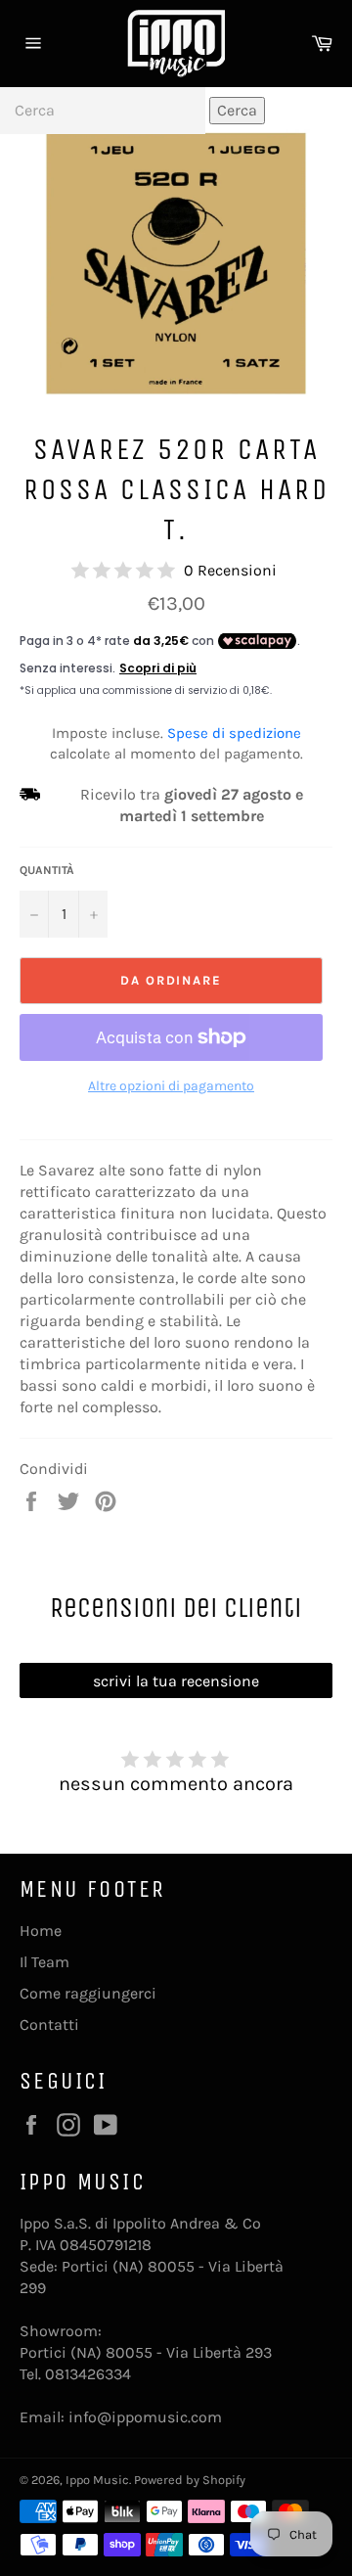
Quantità (47, 870)
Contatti (49, 2024)
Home (41, 1931)
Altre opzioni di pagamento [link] (171, 1086)
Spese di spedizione (234, 733)
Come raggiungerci (88, 1993)
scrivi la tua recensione (176, 1681)
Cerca (237, 110)
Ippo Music (97, 2480)
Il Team (44, 1962)
